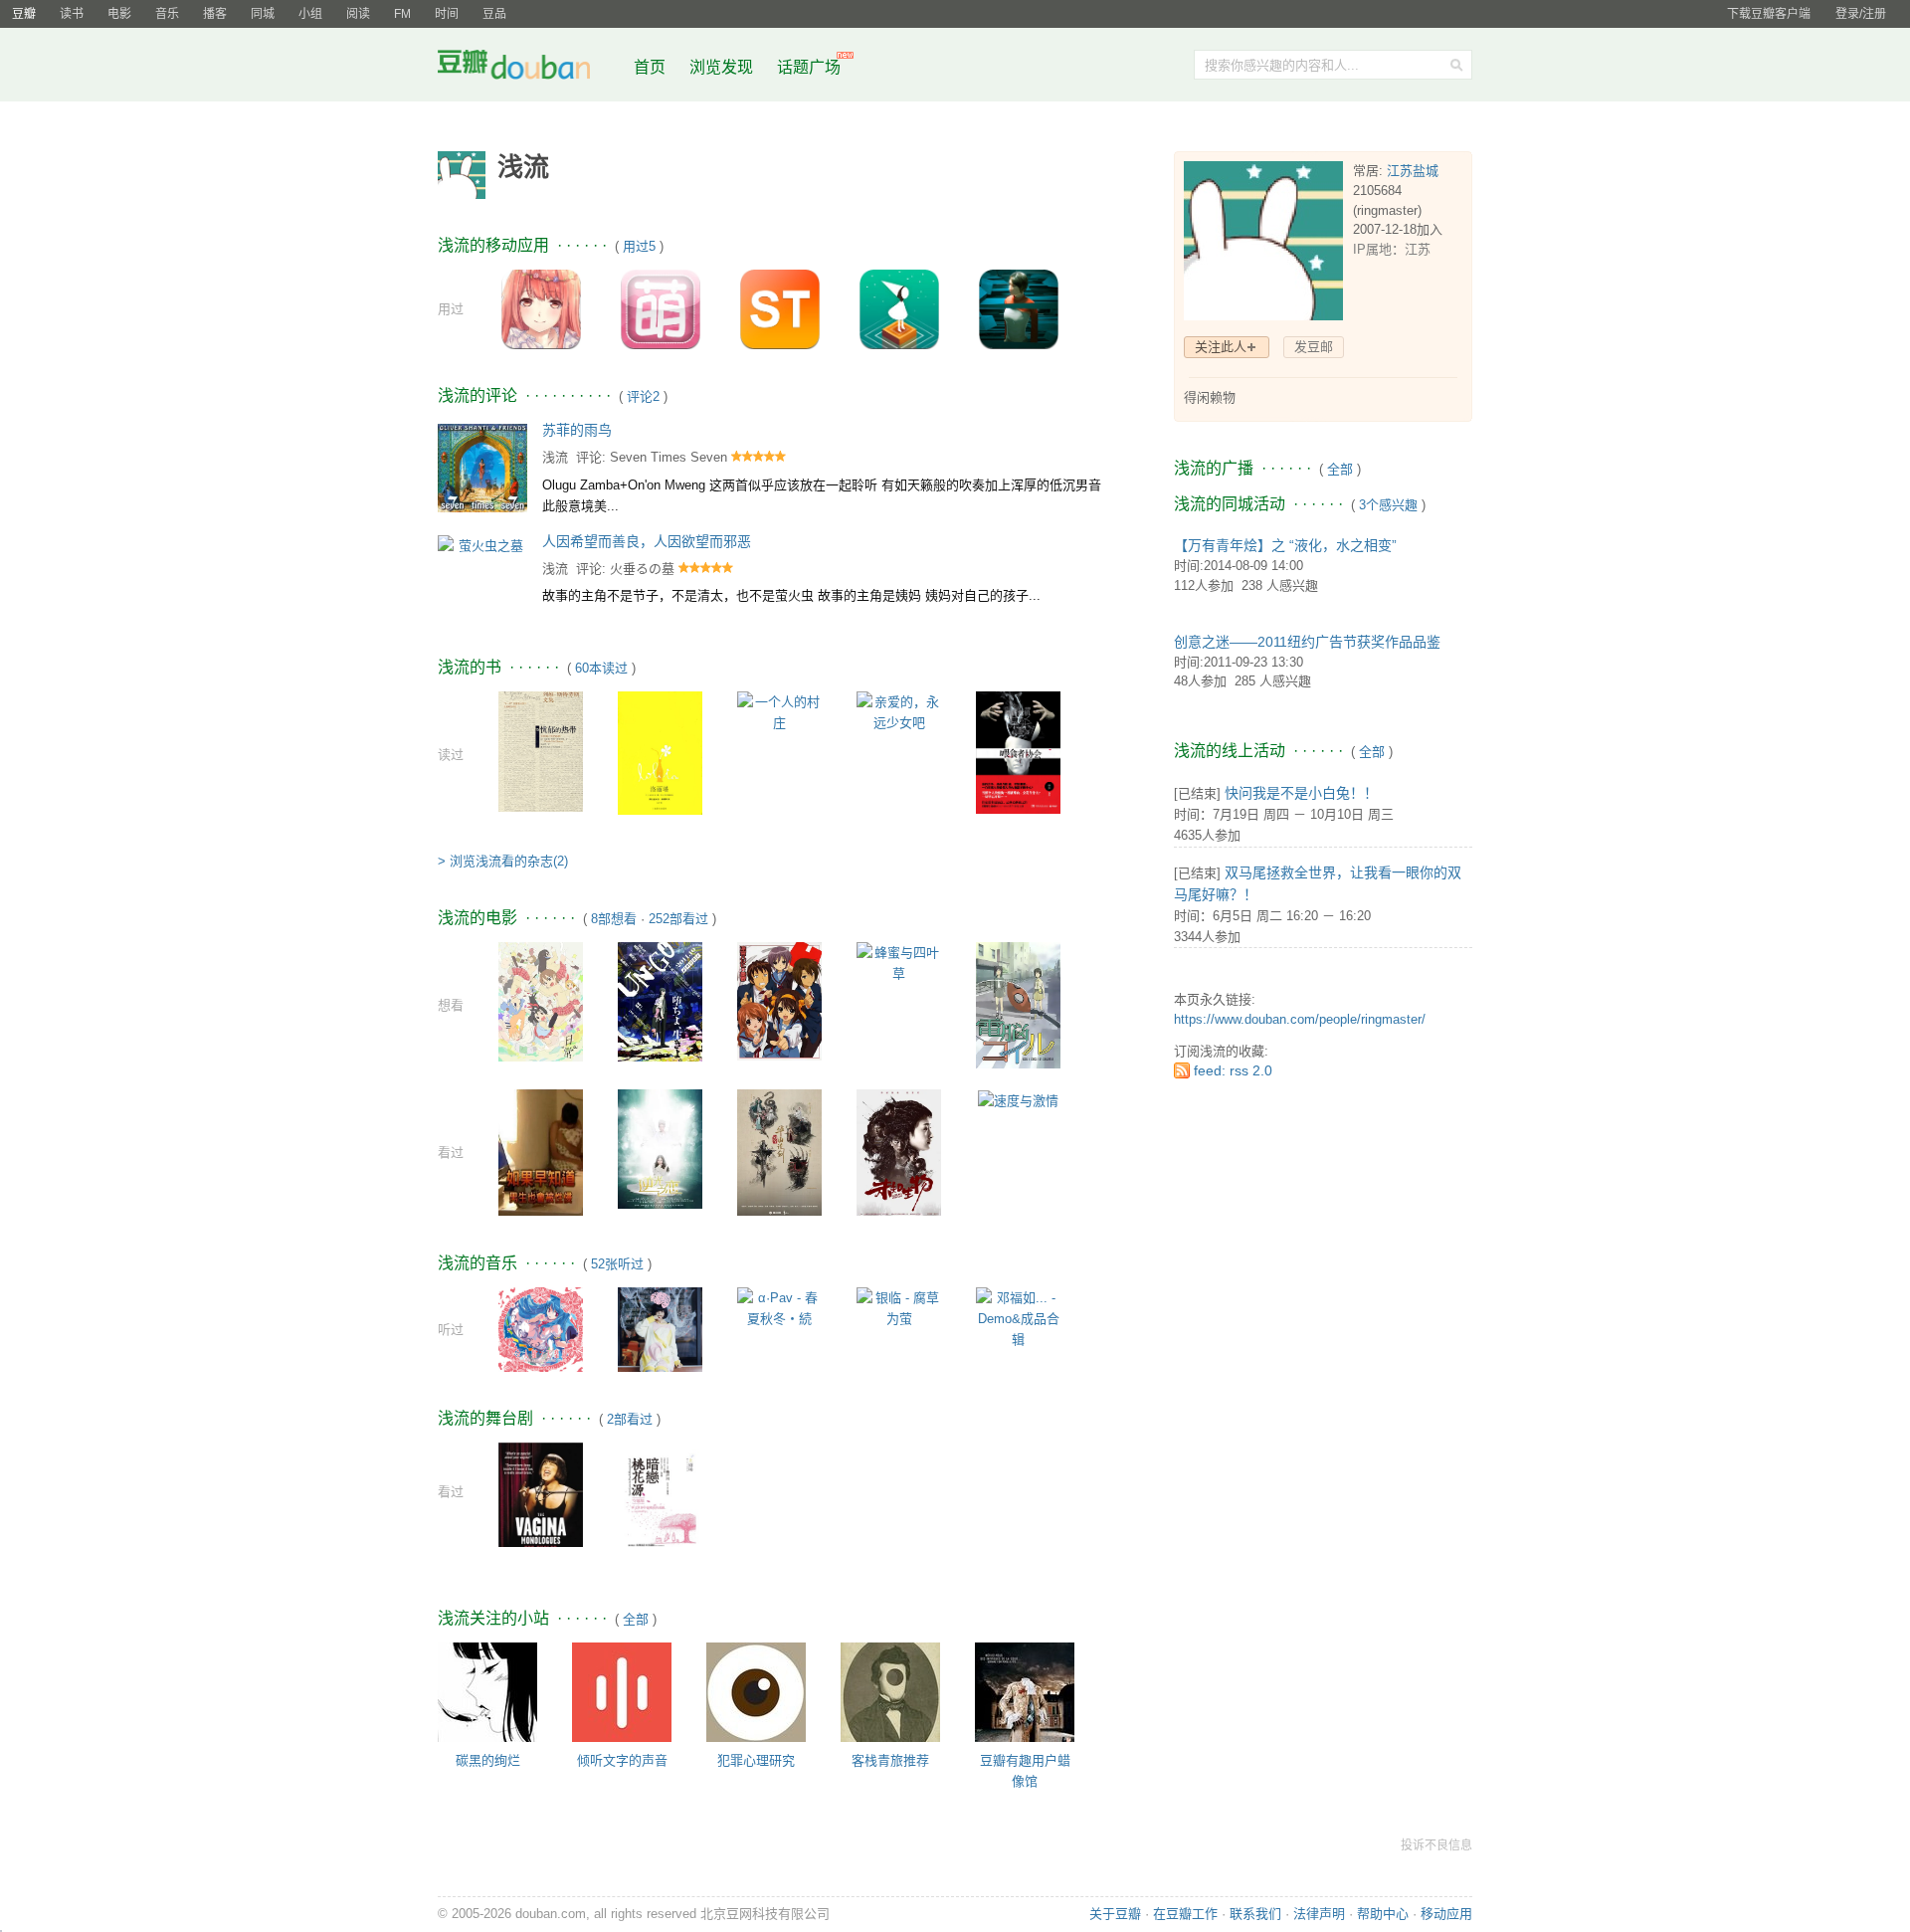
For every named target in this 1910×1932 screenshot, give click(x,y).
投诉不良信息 (1436, 1845)
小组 (310, 14)
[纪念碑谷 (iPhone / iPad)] (899, 309)
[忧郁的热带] (541, 751)
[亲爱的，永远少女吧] (899, 712)
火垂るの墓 (642, 569)
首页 (650, 67)
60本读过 (601, 668)
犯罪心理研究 (756, 1760)
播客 (215, 14)
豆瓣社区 (529, 68)
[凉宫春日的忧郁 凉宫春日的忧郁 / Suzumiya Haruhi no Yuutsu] (779, 1000)
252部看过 (678, 919)
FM (402, 14)
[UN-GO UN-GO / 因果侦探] (660, 1000)
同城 (263, 14)
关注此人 (1221, 347)
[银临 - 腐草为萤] (899, 1307)
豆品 (494, 14)
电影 (119, 14)
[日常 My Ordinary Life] (541, 1000)
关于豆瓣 (1115, 1914)
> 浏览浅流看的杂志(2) (503, 861)
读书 (72, 14)
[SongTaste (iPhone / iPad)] (780, 309)
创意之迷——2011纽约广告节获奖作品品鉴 (1307, 642)
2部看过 (630, 1419)
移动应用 (1446, 1914)
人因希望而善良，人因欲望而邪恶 (647, 541)
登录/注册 (1861, 14)
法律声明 (1319, 1914)
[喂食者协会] (1018, 752)
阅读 (358, 14)
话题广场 (809, 67)
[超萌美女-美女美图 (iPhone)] (661, 309)
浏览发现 (723, 67)
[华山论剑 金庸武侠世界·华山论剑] (779, 1152)
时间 (447, 14)
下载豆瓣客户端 (1769, 14)
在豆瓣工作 (1185, 1914)
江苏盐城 (1413, 171)
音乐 (167, 14)
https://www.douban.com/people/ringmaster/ (1300, 1019)
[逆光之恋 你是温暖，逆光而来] (660, 1148)
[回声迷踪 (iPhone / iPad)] (1019, 309)
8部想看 (614, 919)
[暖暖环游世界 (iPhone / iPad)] (541, 309)
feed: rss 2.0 (1233, 1070)
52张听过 (617, 1264)
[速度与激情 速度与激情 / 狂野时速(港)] (1018, 1100)
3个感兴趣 (1388, 505)
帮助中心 (1383, 1914)
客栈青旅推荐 (890, 1760)
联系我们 (1255, 1914)
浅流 (555, 457)
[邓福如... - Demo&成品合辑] (1018, 1318)
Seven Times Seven (668, 457)
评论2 (643, 396)
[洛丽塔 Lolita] (660, 752)
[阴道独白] (541, 1502)
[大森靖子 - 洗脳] (660, 1329)
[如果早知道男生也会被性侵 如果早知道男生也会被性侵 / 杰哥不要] (541, 1152)
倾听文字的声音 (622, 1760)
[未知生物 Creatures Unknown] (899, 1152)
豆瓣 (24, 14)
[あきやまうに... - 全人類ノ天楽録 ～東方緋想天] (541, 1329)
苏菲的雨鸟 (577, 430)
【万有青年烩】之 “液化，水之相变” (1285, 545)
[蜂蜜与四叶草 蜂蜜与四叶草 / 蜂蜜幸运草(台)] (899, 962)
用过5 (639, 246)
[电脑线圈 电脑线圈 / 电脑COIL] (1018, 1004)
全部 (636, 1619)
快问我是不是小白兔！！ (1301, 793)
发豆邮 (1314, 347)
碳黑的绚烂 (488, 1760)
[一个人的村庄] (779, 712)
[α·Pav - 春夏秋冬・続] (779, 1307)
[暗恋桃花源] (660, 1505)
